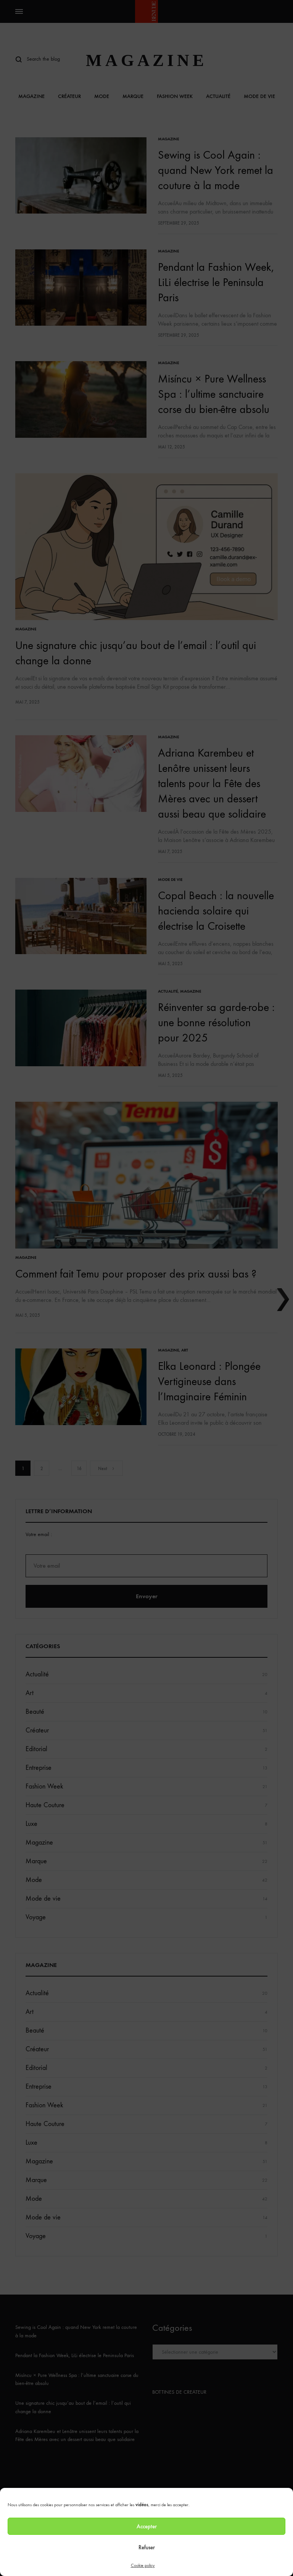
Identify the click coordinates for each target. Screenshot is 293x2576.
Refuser (147, 2547)
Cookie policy (143, 2565)
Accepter (147, 2526)
